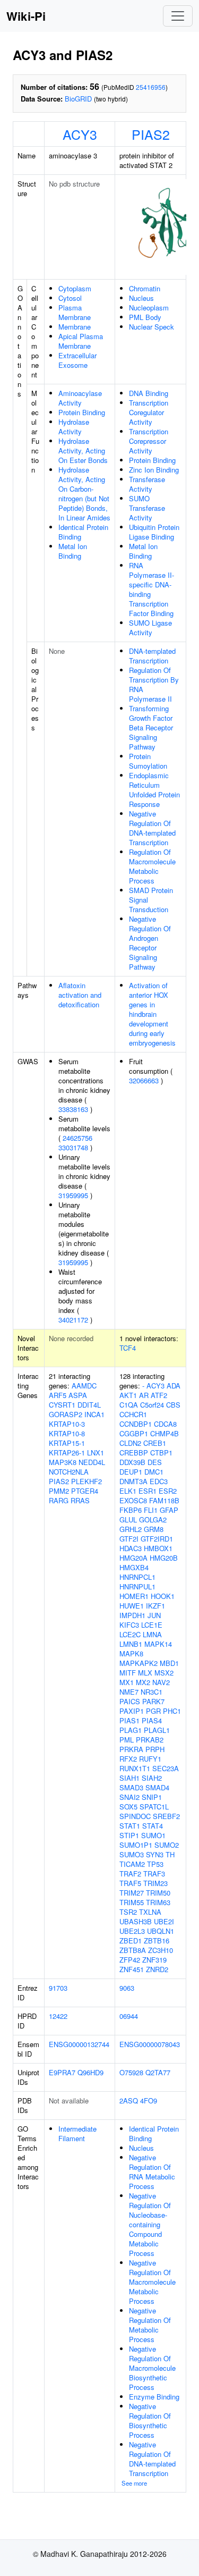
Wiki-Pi (26, 16)
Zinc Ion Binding (154, 470)
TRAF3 (154, 1874)
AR (144, 1395)
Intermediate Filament (77, 2133)
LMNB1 (131, 1644)
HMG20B (164, 1558)
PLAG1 (131, 1730)
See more (134, 2483)
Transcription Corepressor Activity (149, 441)
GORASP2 (66, 1414)
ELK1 (128, 1491)
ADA (174, 1386)
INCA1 (94, 1414)
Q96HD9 (90, 2072)
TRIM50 (158, 1893)
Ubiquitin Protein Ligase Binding (154, 532)
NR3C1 (152, 1692)
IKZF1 (155, 1606)
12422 (58, 2016)
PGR (153, 1711)
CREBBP (134, 1453)
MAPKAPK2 (139, 1663)
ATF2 (159, 1395)
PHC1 (172, 1711)
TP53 (155, 1864)
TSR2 (128, 1912)
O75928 (131, 2072)
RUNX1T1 (135, 1768)
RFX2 (128, 1759)
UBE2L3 (132, 1931)
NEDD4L (92, 1462)
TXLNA (150, 1912)
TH (170, 1854)
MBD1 (169, 1663)
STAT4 (153, 1826)
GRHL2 (131, 1529)
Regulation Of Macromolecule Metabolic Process (152, 866)
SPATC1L (154, 1807)
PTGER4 (85, 1491)
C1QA (129, 1405)
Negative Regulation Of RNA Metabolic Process (152, 2172)
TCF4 (128, 1348)
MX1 (127, 1682)
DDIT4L (89, 1405)
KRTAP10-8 (67, 1433)
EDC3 (159, 1481)
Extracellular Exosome (77, 360)
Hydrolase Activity (74, 427)
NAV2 (161, 1682)
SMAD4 (157, 1787)
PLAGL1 (157, 1730)
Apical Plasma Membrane (81, 341)
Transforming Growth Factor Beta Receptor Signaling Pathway (151, 727)
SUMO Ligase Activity (150, 628)
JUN (154, 1615)
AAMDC (84, 1386)
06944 (129, 2016)
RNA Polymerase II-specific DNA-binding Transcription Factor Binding (152, 589)
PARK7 (153, 1701)
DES (155, 1462)
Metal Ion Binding (73, 551)
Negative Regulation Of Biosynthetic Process (150, 2421)
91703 (58, 1988)
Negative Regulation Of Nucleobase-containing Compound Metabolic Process (150, 2224)
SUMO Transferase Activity (147, 508)
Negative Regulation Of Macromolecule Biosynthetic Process (152, 2368)
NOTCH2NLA (69, 1472)
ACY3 (80, 134)
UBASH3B (136, 1921)
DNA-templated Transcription (152, 656)
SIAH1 (129, 1778)
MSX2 (164, 1673)
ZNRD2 (157, 1969)
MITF (128, 1673)
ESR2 (168, 1491)
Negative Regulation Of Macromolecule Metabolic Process (152, 2282)
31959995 (73, 1195)
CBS (173, 1405)
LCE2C (130, 1634)
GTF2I (129, 1539)
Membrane (75, 327)
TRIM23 (155, 1883)
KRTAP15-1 (67, 1443)
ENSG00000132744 (79, 2044)
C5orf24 (152, 1405)
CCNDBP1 (136, 1424)
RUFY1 (150, 1759)
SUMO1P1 (136, 1845)
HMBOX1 (158, 1548)
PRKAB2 (150, 1740)
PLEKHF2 (86, 1481)
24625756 (77, 1138)
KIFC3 (129, 1625)
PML (127, 1740)
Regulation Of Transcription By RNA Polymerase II (154, 684)
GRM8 (154, 1529)
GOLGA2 (153, 1519)
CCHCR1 (133, 1414)
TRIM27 (132, 1893)
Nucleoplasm (149, 308)
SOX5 (128, 1807)
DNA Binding (149, 393)
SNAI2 (129, 1797)
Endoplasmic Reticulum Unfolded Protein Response (154, 790)
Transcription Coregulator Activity (149, 412)
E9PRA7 (62, 2072)
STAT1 (130, 1826)
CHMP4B (165, 1433)
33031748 (73, 1147)
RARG (59, 1500)
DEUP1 (131, 1472)
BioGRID (78, 99)
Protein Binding (82, 412)
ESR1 (148, 1491)
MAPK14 (158, 1644)
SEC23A (166, 1768)
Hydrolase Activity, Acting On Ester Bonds (83, 451)
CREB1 (155, 1443)
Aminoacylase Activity (80, 398)
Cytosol (70, 298)
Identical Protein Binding (83, 532)
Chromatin (145, 288)
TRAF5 (130, 1883)
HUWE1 (132, 1606)
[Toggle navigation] (178, 16)
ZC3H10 (161, 1950)
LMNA (152, 1634)
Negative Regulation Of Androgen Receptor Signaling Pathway (150, 943)
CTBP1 (161, 1453)
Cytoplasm (75, 288)
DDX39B (132, 1462)
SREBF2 (166, 1816)
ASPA (78, 1395)
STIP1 (129, 1835)
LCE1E (152, 1625)
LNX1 (96, 1453)
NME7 (129, 1692)
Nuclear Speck (152, 327)
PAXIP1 (132, 1711)
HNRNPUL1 (137, 1586)
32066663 (144, 1080)
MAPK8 (131, 1653)
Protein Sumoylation (148, 761)
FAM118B (164, 1500)
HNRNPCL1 (137, 1577)
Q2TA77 (158, 2072)
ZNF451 (132, 1969)
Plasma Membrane (75, 312)
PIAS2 (151, 134)
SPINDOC (135, 1816)
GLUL (128, 1519)
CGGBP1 (134, 1433)
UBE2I (164, 1921)
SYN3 (155, 1854)
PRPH (155, 1749)
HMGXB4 (134, 1567)
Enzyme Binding (154, 2397)
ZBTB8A (133, 1950)
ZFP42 (130, 1960)
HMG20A (133, 1558)
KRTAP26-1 (67, 1453)
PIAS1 (129, 1720)
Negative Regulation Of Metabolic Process (150, 2325)
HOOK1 (163, 1596)
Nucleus (141, 298)
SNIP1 (152, 1797)
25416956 (151, 87)
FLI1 (151, 1510)
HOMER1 (134, 1596)
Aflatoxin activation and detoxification (80, 995)
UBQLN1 (161, 1931)
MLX (145, 1673)
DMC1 (154, 1472)
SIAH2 (152, 1778)
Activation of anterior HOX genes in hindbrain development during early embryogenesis (152, 1014)
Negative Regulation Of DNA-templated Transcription (152, 828)
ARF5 (58, 1395)
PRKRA (131, 1749)
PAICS (130, 1701)
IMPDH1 (132, 1615)
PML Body (145, 317)
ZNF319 (154, 1960)
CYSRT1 (62, 1405)
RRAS (80, 1500)
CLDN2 (130, 1443)
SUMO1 (153, 1835)
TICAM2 (132, 1864)
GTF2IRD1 (157, 1539)
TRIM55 (132, 1902)
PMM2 (59, 1491)
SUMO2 (167, 1845)
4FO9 (149, 2101)
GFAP (169, 1510)
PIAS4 (152, 1720)
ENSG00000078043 (150, 2044)
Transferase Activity (147, 484)
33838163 (73, 1109)
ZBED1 (131, 1941)
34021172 (73, 1320)
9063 (127, 1988)
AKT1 (128, 1395)
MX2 (143, 1682)
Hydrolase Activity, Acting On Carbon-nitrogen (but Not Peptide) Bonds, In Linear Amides (84, 494)
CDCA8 (165, 1424)
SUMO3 (132, 1854)
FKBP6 (131, 1510)
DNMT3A (133, 1481)
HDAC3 (131, 1548)
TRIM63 (158, 1902)
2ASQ (129, 2101)
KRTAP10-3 (67, 1424)
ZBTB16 (157, 1941)
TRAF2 (130, 1874)
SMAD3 (131, 1787)
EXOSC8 (133, 1500)
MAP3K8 (63, 1462)
